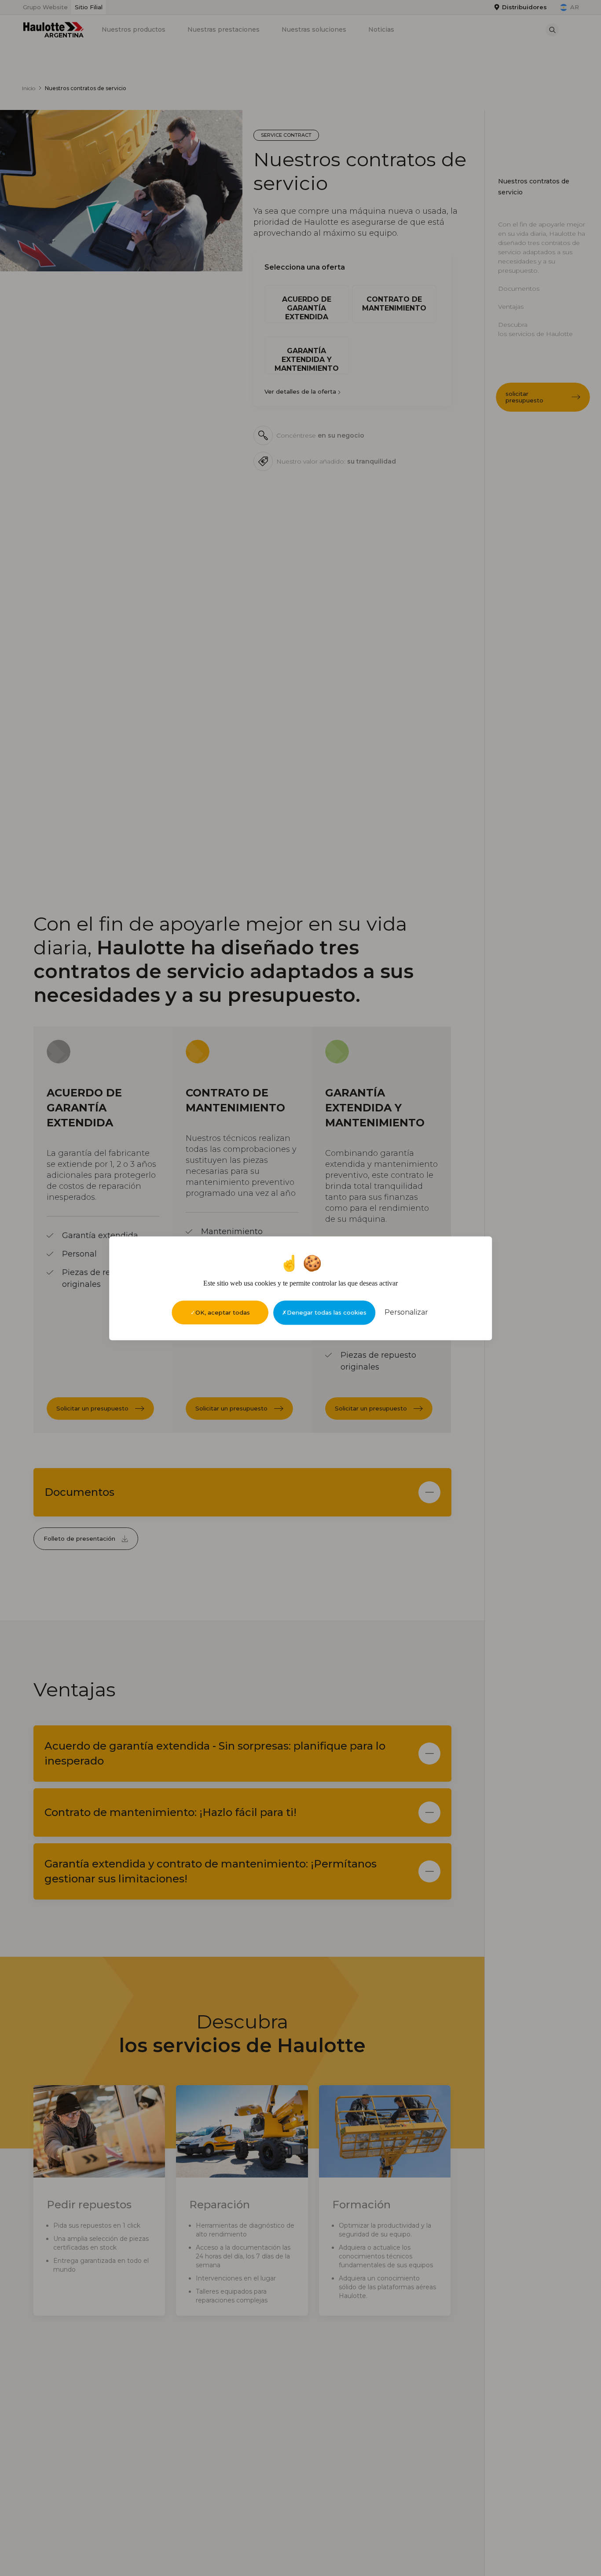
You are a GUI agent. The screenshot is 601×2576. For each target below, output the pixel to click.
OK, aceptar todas (223, 1312)
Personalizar (406, 1312)
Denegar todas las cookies (327, 1312)
